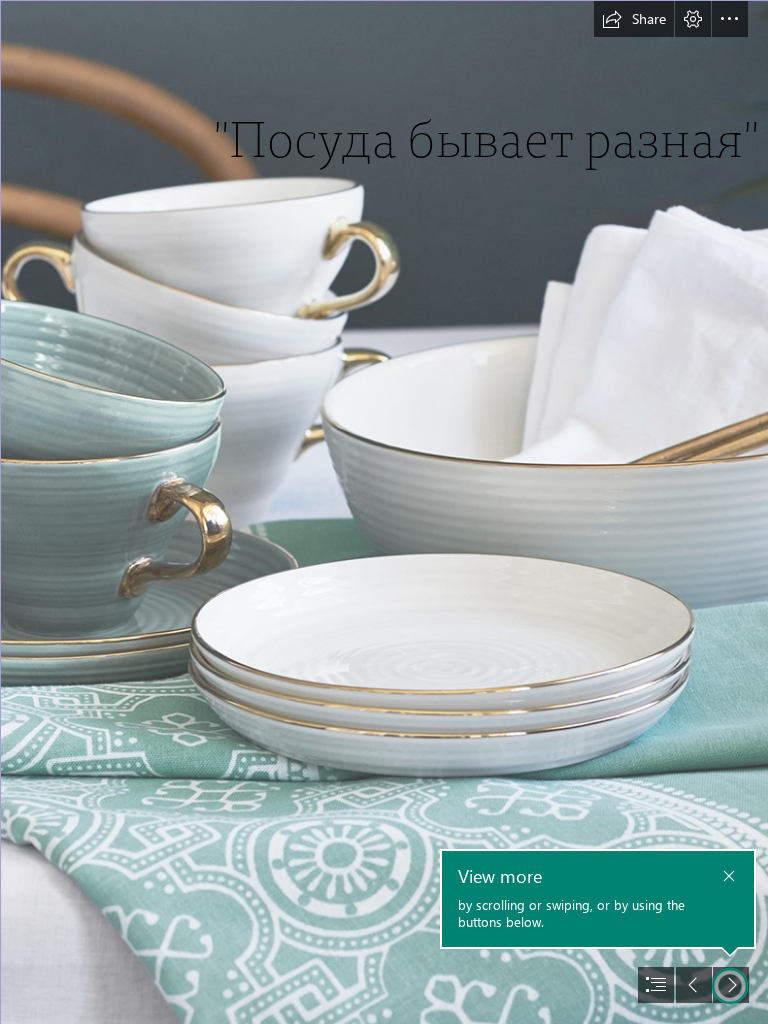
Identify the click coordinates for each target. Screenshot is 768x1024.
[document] (384, 512)
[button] (634, 19)
